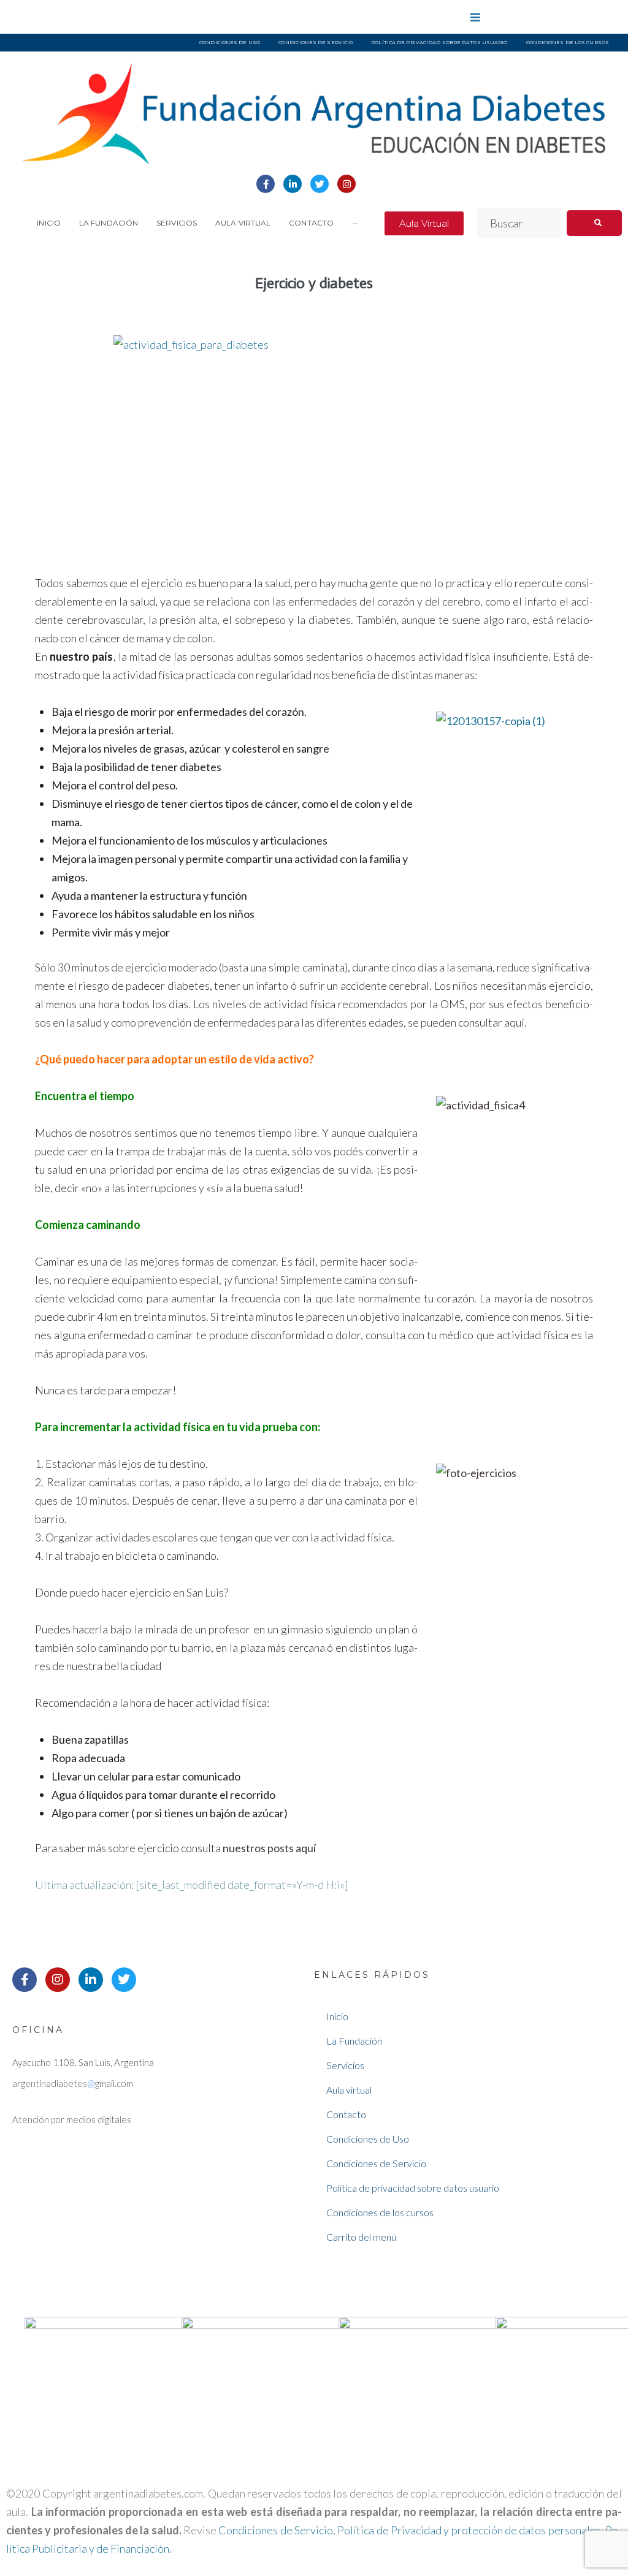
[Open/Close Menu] (476, 17)
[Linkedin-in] (293, 184)
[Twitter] (320, 184)
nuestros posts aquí (269, 1848)
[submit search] (594, 223)
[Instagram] (347, 184)
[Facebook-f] (266, 184)
